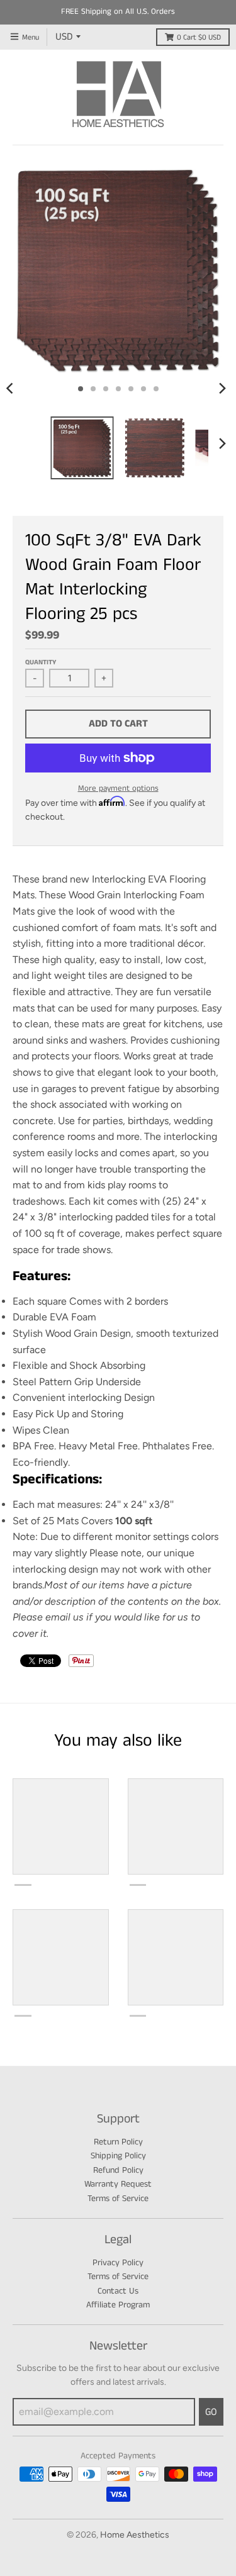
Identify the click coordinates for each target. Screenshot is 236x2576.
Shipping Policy (118, 2156)
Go (211, 2412)
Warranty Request (118, 2184)
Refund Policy (118, 2170)
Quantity (41, 662)
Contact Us (118, 2291)
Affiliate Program (118, 2305)
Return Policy (118, 2142)
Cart (199, 37)
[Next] (222, 389)
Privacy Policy (118, 2263)
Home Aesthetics (135, 2535)
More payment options (118, 789)
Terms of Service (118, 2199)
